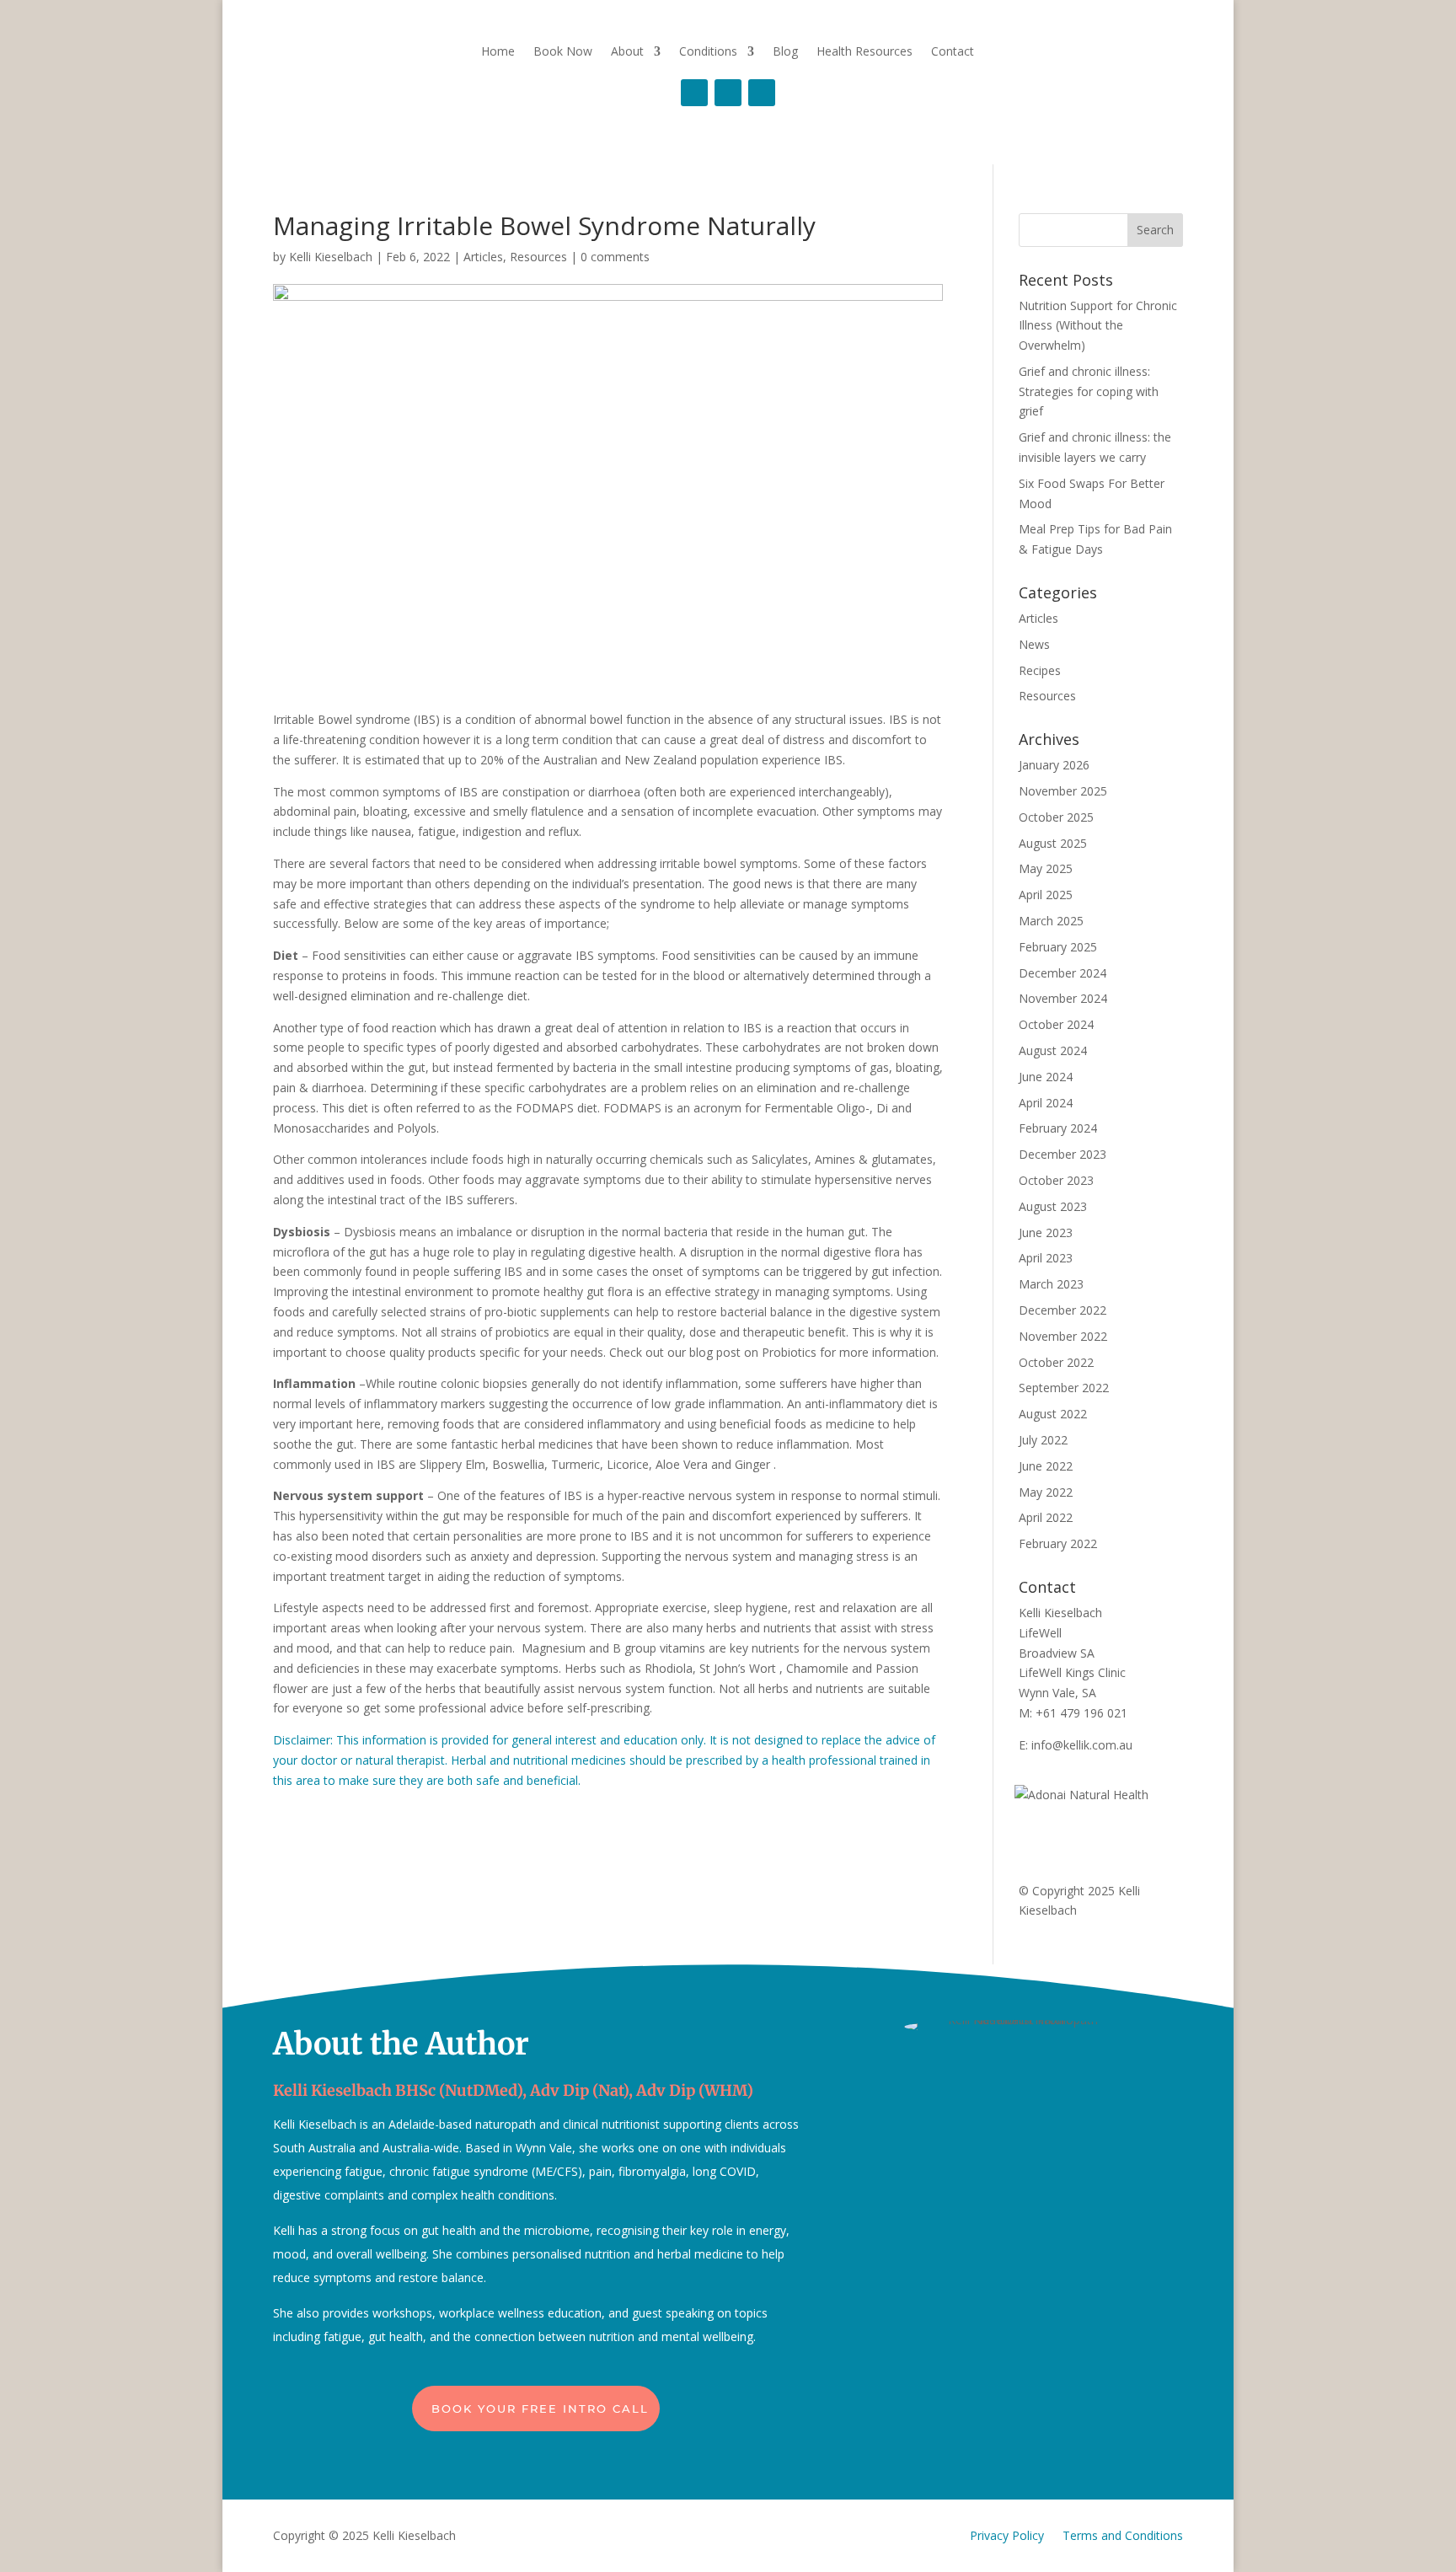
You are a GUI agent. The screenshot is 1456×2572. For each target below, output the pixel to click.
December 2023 (1063, 1154)
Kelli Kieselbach (331, 257)
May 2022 (1046, 1492)
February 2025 (1058, 947)
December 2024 (1063, 973)
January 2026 (1054, 765)
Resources (538, 257)
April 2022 (1046, 1517)
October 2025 (1056, 817)
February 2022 (1058, 1543)
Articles (483, 257)
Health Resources (864, 51)
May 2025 (1046, 868)
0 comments (615, 257)
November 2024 (1063, 998)
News (1034, 644)
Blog (785, 51)
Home (498, 51)
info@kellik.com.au (1082, 1745)
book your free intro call (540, 2409)
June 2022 (1046, 1466)
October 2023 (1056, 1180)
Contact (953, 51)
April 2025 (1046, 895)
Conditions (708, 51)
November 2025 (1063, 791)
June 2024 (1046, 1077)
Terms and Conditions (1123, 2535)
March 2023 (1051, 1284)
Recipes (1040, 670)
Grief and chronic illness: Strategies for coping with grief (1089, 391)
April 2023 (1046, 1258)
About (627, 51)
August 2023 (1053, 1206)
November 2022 (1063, 1336)
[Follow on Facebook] (694, 93)
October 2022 (1056, 1362)
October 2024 (1056, 1024)
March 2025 (1051, 921)
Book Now (563, 51)
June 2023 (1046, 1232)
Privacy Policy (1007, 2535)
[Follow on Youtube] (762, 93)
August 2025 (1053, 843)
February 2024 (1058, 1128)
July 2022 (1043, 1440)
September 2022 (1064, 1388)
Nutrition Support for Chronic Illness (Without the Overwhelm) (1098, 326)
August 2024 (1053, 1050)
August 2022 (1053, 1414)
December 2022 (1063, 1310)
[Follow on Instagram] (728, 93)
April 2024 (1046, 1103)
